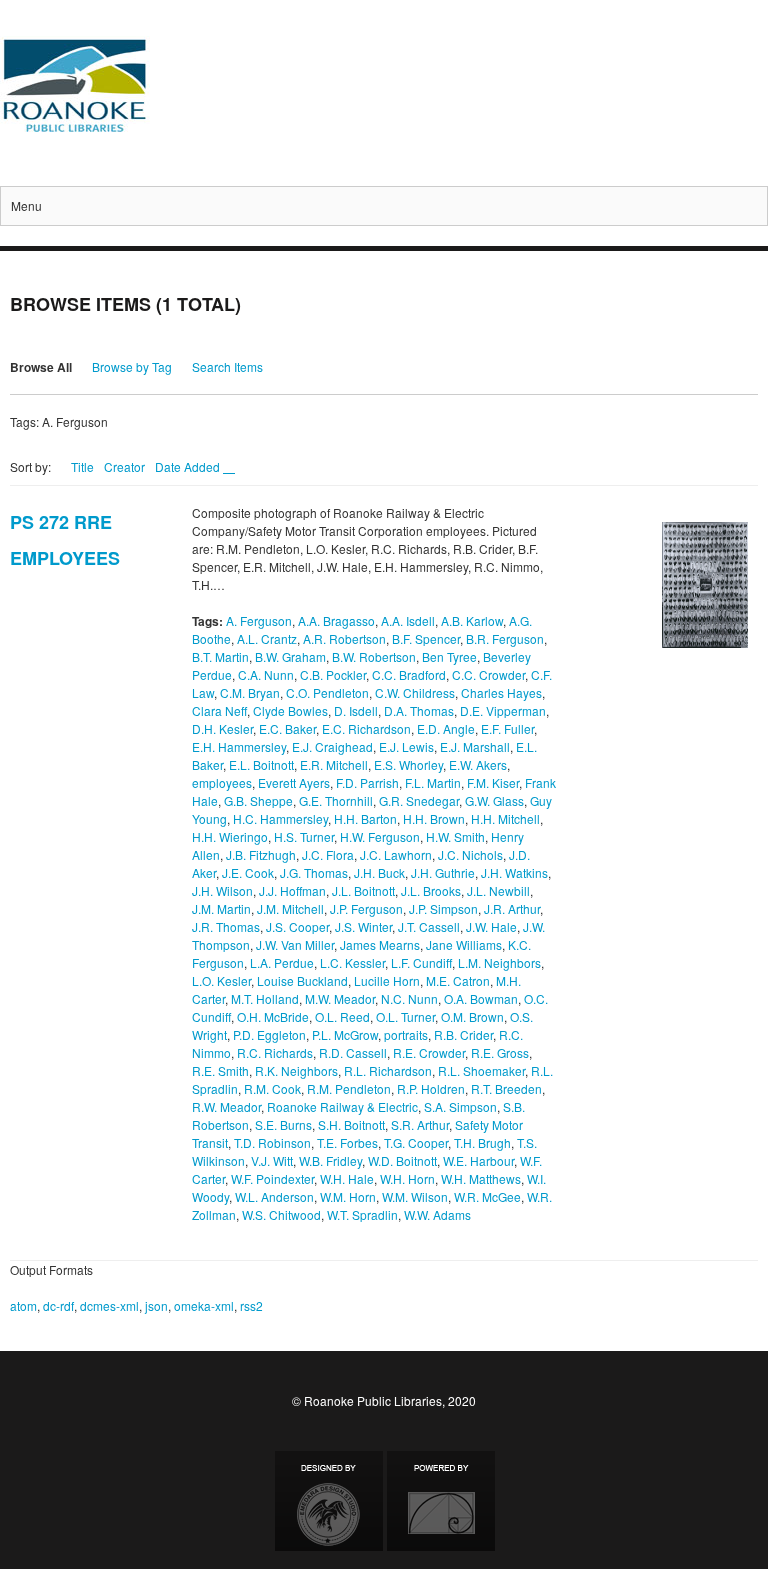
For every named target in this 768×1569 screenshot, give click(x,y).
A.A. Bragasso (336, 620)
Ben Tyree (449, 656)
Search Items (227, 366)
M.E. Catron (458, 980)
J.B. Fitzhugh (261, 854)
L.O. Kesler (221, 980)
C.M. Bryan (250, 692)
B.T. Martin (220, 656)
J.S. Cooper (297, 926)
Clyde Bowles (290, 710)
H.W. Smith (455, 836)
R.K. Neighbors (296, 1070)
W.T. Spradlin (362, 1214)
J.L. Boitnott (363, 890)
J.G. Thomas (314, 872)
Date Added (189, 466)
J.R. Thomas (226, 926)
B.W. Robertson (374, 656)
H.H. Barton (365, 818)
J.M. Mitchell (290, 908)
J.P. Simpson (443, 908)
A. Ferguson (259, 620)
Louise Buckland (302, 980)
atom (23, 1305)
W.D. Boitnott (402, 1160)
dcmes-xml (109, 1305)
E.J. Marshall (475, 746)
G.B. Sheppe (258, 800)
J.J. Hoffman (292, 890)
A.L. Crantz (267, 638)
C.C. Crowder (488, 674)
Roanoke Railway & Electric (342, 1106)
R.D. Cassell (353, 1052)
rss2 (251, 1305)
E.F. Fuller (507, 728)
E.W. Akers (478, 764)
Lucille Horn (387, 980)
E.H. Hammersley (239, 746)
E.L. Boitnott (261, 764)
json (156, 1305)
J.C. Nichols (470, 854)
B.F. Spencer (426, 638)
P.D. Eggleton (269, 1034)
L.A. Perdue (282, 962)
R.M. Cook (272, 1088)
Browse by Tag (132, 366)
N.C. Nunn (409, 998)
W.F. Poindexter (272, 1178)
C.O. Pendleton (327, 692)
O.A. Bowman (481, 998)
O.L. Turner (405, 1016)
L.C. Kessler (352, 962)
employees (222, 782)
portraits (406, 1034)
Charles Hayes (501, 692)
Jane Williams (464, 944)
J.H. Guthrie (443, 872)
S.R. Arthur (420, 1124)
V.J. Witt (272, 1160)
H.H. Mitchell (505, 818)
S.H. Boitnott (351, 1124)
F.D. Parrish (367, 782)
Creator (124, 466)
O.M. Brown (472, 1016)
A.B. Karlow (472, 620)
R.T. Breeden (506, 1088)
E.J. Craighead (332, 746)
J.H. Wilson (222, 890)
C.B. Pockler (333, 674)
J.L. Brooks (431, 890)
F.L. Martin (433, 782)
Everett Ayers (294, 782)
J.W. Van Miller (295, 944)
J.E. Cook (248, 872)
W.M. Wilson (415, 1196)
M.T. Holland (265, 998)
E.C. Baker (287, 728)
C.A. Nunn (266, 674)
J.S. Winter (363, 926)
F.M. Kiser (493, 782)
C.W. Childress (415, 692)
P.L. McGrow (345, 1034)
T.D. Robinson (272, 1142)
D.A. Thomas (419, 710)
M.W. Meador (340, 998)
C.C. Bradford (409, 674)
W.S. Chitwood (281, 1214)
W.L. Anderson (274, 1196)
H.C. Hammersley (280, 818)
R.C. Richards (275, 1052)
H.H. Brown (434, 818)
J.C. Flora (328, 854)
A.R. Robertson (344, 638)
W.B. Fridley (330, 1160)
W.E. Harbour (478, 1160)
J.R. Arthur (512, 908)
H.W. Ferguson (380, 836)
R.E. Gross (500, 1052)
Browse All (41, 367)
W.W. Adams (437, 1214)
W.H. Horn (407, 1178)
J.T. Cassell (429, 926)
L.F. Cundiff (421, 962)
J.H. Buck (379, 872)
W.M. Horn (348, 1196)
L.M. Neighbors (499, 962)
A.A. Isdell (408, 620)
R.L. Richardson (388, 1070)
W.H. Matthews (481, 1178)
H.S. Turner (304, 836)
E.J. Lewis (406, 746)
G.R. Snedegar (419, 800)
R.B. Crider (463, 1034)
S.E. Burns (283, 1124)
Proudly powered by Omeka (441, 1501)
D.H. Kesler (222, 728)
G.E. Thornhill (336, 800)
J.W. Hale (491, 926)
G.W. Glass (494, 800)
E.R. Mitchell (334, 764)
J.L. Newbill (498, 890)
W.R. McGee (487, 1196)
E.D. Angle (446, 728)
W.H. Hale (347, 1178)
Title (82, 466)
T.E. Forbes (347, 1142)
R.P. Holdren (431, 1088)
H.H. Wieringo (230, 836)
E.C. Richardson (366, 728)
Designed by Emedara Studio (329, 1501)
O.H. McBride (273, 1016)
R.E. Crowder (429, 1052)
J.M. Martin (221, 908)
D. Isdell (356, 710)
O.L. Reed (342, 1016)
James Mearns (380, 944)
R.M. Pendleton (349, 1088)
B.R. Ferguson (505, 638)
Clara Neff (219, 710)
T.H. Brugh (482, 1142)
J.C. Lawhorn (396, 854)
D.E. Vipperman (503, 710)
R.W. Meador (226, 1106)
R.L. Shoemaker (481, 1070)
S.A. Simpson (460, 1106)
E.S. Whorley (408, 764)
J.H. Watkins (514, 872)
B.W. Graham (290, 656)
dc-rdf (58, 1305)
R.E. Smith (220, 1070)
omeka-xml (204, 1305)
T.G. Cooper (416, 1142)
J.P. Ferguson (366, 908)
